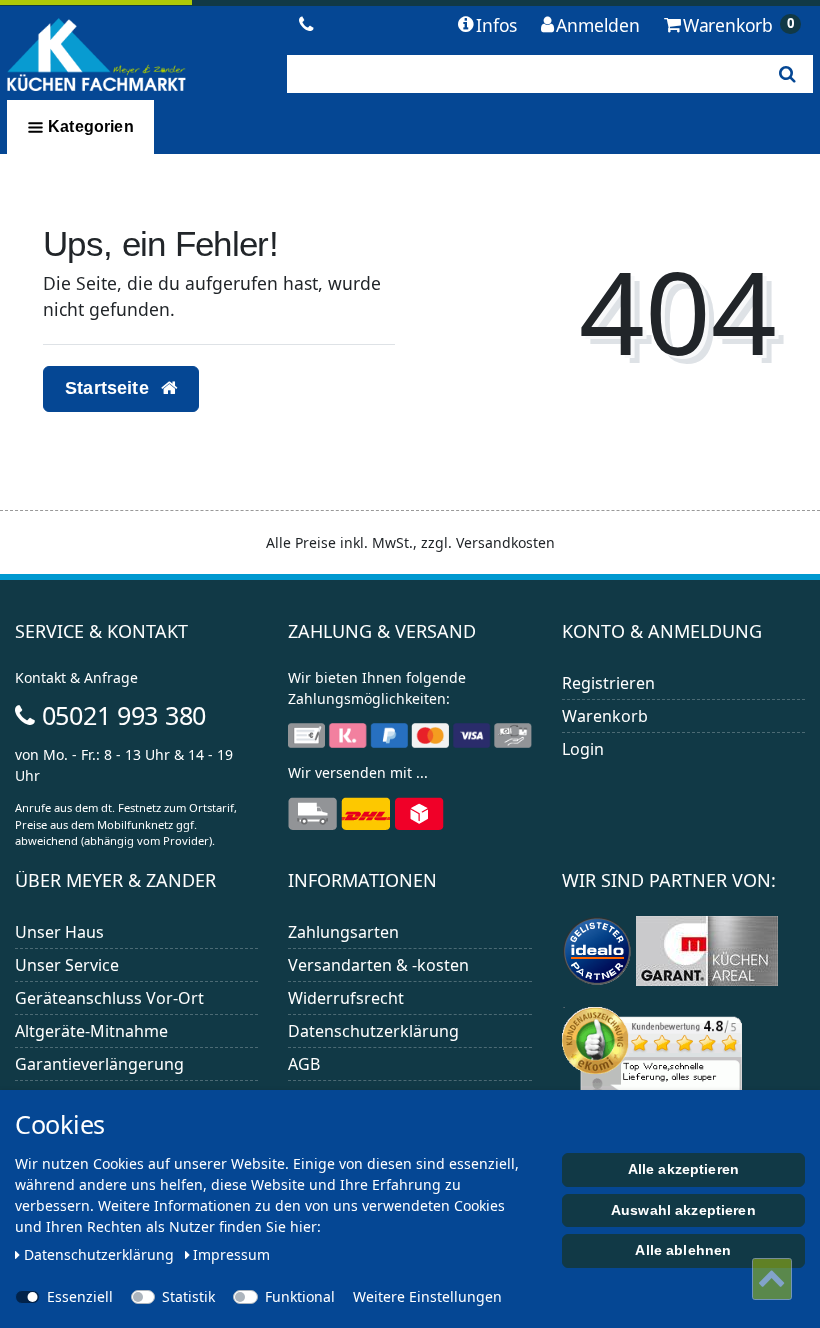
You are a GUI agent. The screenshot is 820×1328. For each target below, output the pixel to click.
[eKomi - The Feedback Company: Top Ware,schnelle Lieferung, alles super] (652, 1064)
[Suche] (787, 74)
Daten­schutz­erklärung (101, 1254)
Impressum (231, 1254)
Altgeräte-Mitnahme (91, 1031)
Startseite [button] (109, 388)
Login (583, 749)
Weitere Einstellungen (427, 1296)
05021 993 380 (120, 715)
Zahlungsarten (343, 932)
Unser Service (67, 965)
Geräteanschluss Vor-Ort (109, 998)
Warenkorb (605, 716)
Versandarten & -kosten (378, 965)
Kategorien (89, 126)
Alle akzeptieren (683, 1169)
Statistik (188, 1296)
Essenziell (80, 1296)
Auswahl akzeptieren (683, 1210)
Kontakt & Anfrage (76, 677)
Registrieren (608, 683)
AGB (304, 1064)
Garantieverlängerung (99, 1064)
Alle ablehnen (683, 1250)
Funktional (300, 1296)
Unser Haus (59, 932)
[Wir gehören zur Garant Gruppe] (707, 949)
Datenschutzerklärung (373, 1031)
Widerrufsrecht (346, 998)
